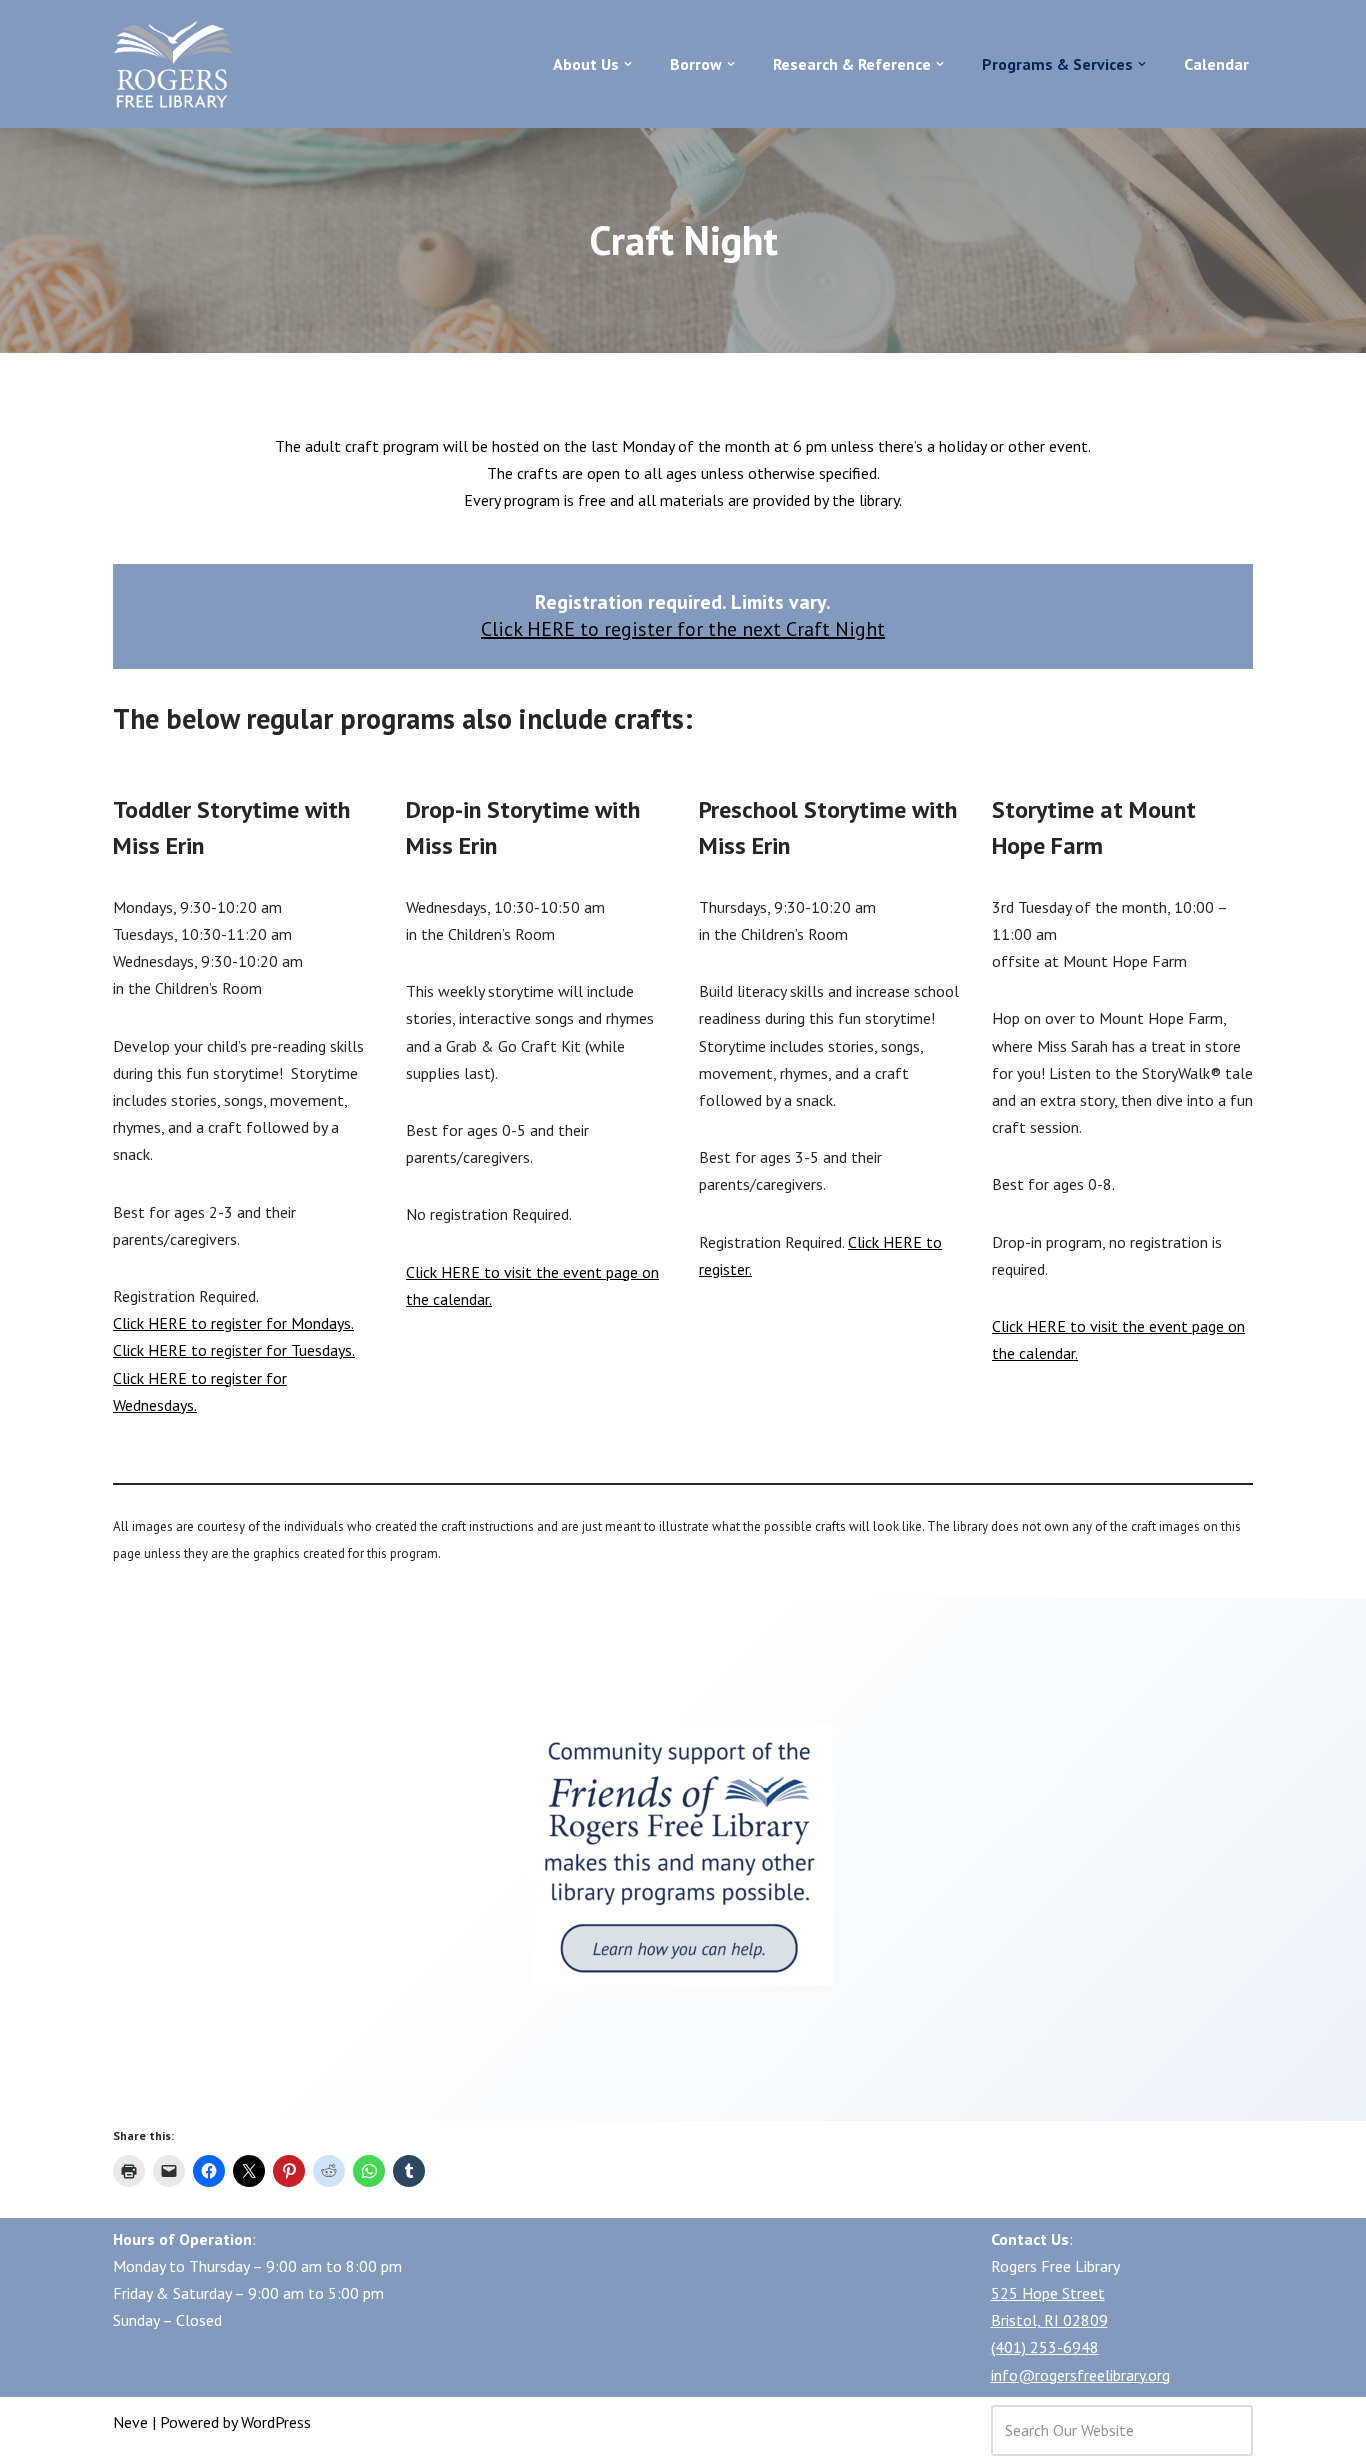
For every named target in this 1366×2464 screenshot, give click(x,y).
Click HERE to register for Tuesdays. (234, 1350)
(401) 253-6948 (1045, 2347)
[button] (628, 64)
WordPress (276, 2422)
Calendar (1216, 63)
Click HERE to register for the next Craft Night (683, 629)
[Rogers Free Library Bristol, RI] (173, 64)
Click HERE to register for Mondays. (233, 1323)
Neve (130, 2422)
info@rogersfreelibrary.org (1080, 2375)
